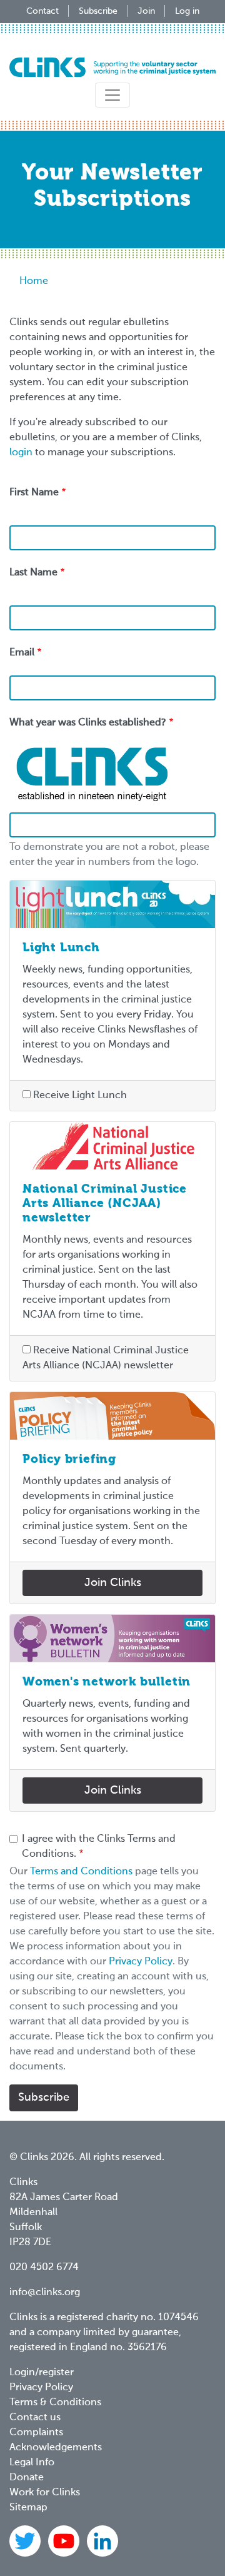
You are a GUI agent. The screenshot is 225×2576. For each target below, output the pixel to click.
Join (146, 11)
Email (22, 653)
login (21, 453)
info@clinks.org (45, 2293)
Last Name (33, 573)
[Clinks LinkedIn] (102, 2541)
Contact (42, 11)
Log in (187, 11)
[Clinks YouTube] (65, 2541)
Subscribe (98, 11)
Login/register (42, 2373)
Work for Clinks (45, 2493)
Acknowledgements (56, 2448)
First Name (34, 493)
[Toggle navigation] (112, 95)
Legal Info (32, 2463)
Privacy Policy (141, 1962)
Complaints (36, 2433)
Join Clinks (113, 1583)
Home (34, 281)
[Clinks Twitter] (26, 2541)
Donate (27, 2478)
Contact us (35, 2418)
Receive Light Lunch (80, 1096)
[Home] (112, 67)
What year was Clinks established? (88, 723)
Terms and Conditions (81, 1872)
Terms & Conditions (55, 2403)
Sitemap (28, 2508)
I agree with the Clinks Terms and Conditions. (99, 1847)
